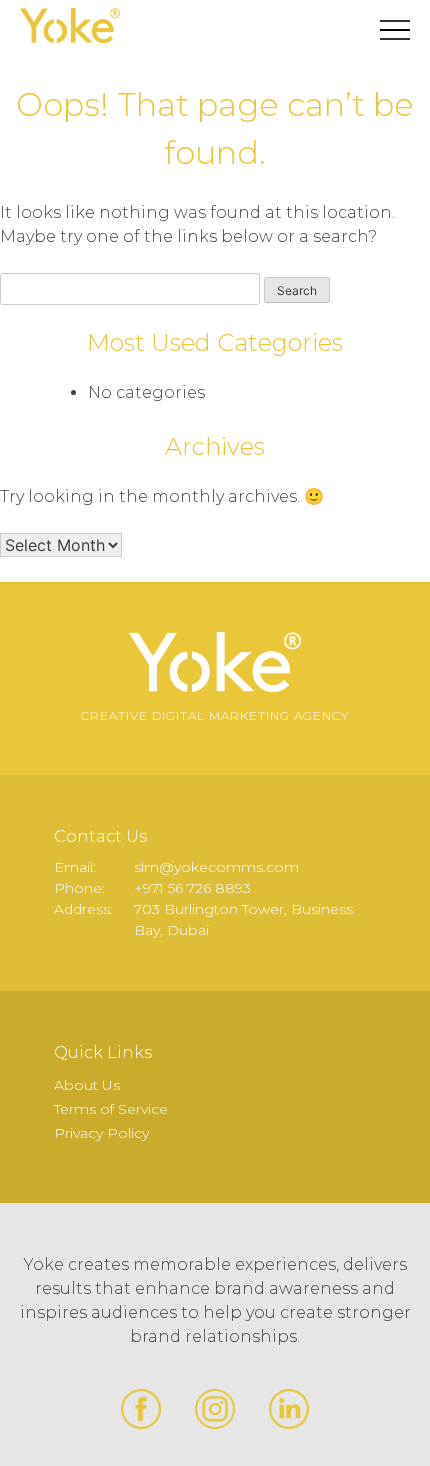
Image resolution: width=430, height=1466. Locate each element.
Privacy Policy (101, 1133)
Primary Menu (395, 30)
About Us (87, 1085)
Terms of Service (111, 1109)
